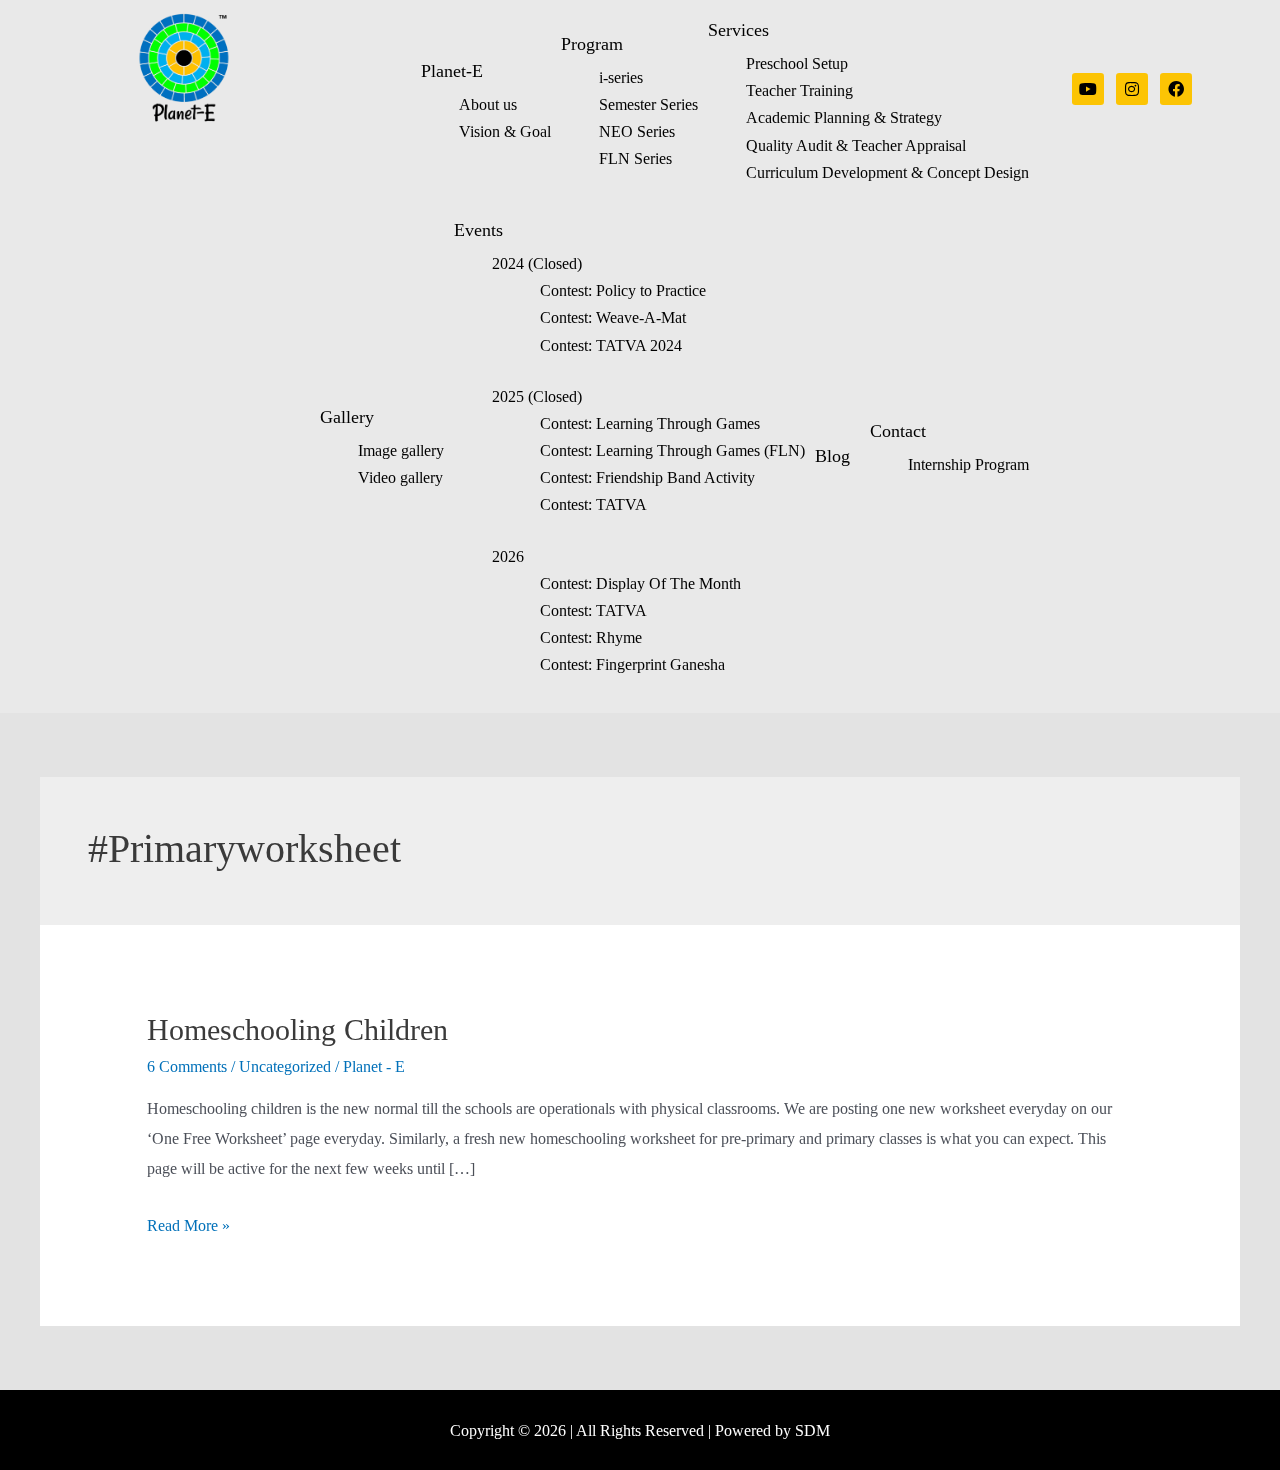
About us (488, 104)
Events (478, 230)
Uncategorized (285, 1066)
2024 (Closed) (537, 263)
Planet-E (452, 71)
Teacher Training (799, 90)
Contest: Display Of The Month (640, 583)
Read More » (188, 1225)
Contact (898, 431)
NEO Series (637, 131)
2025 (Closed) (537, 396)
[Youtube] (1088, 89)
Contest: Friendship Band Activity (647, 477)
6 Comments (187, 1066)
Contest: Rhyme (591, 637)
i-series (621, 77)
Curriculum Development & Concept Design (887, 172)
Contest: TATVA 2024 (611, 345)
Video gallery (400, 477)
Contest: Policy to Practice (623, 290)
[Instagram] (1132, 89)
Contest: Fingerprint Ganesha (632, 664)
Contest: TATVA (593, 504)
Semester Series (648, 104)
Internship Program (968, 464)
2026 (508, 556)
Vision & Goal (505, 131)
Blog (832, 456)
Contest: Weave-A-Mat (613, 317)
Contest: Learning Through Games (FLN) (672, 450)
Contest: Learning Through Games (650, 423)
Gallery (347, 417)
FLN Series (635, 158)
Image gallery (401, 450)
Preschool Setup (797, 63)
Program (592, 44)
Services (738, 30)
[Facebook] (1176, 89)
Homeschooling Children (297, 1029)
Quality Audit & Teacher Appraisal (856, 145)
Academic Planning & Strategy (844, 117)
